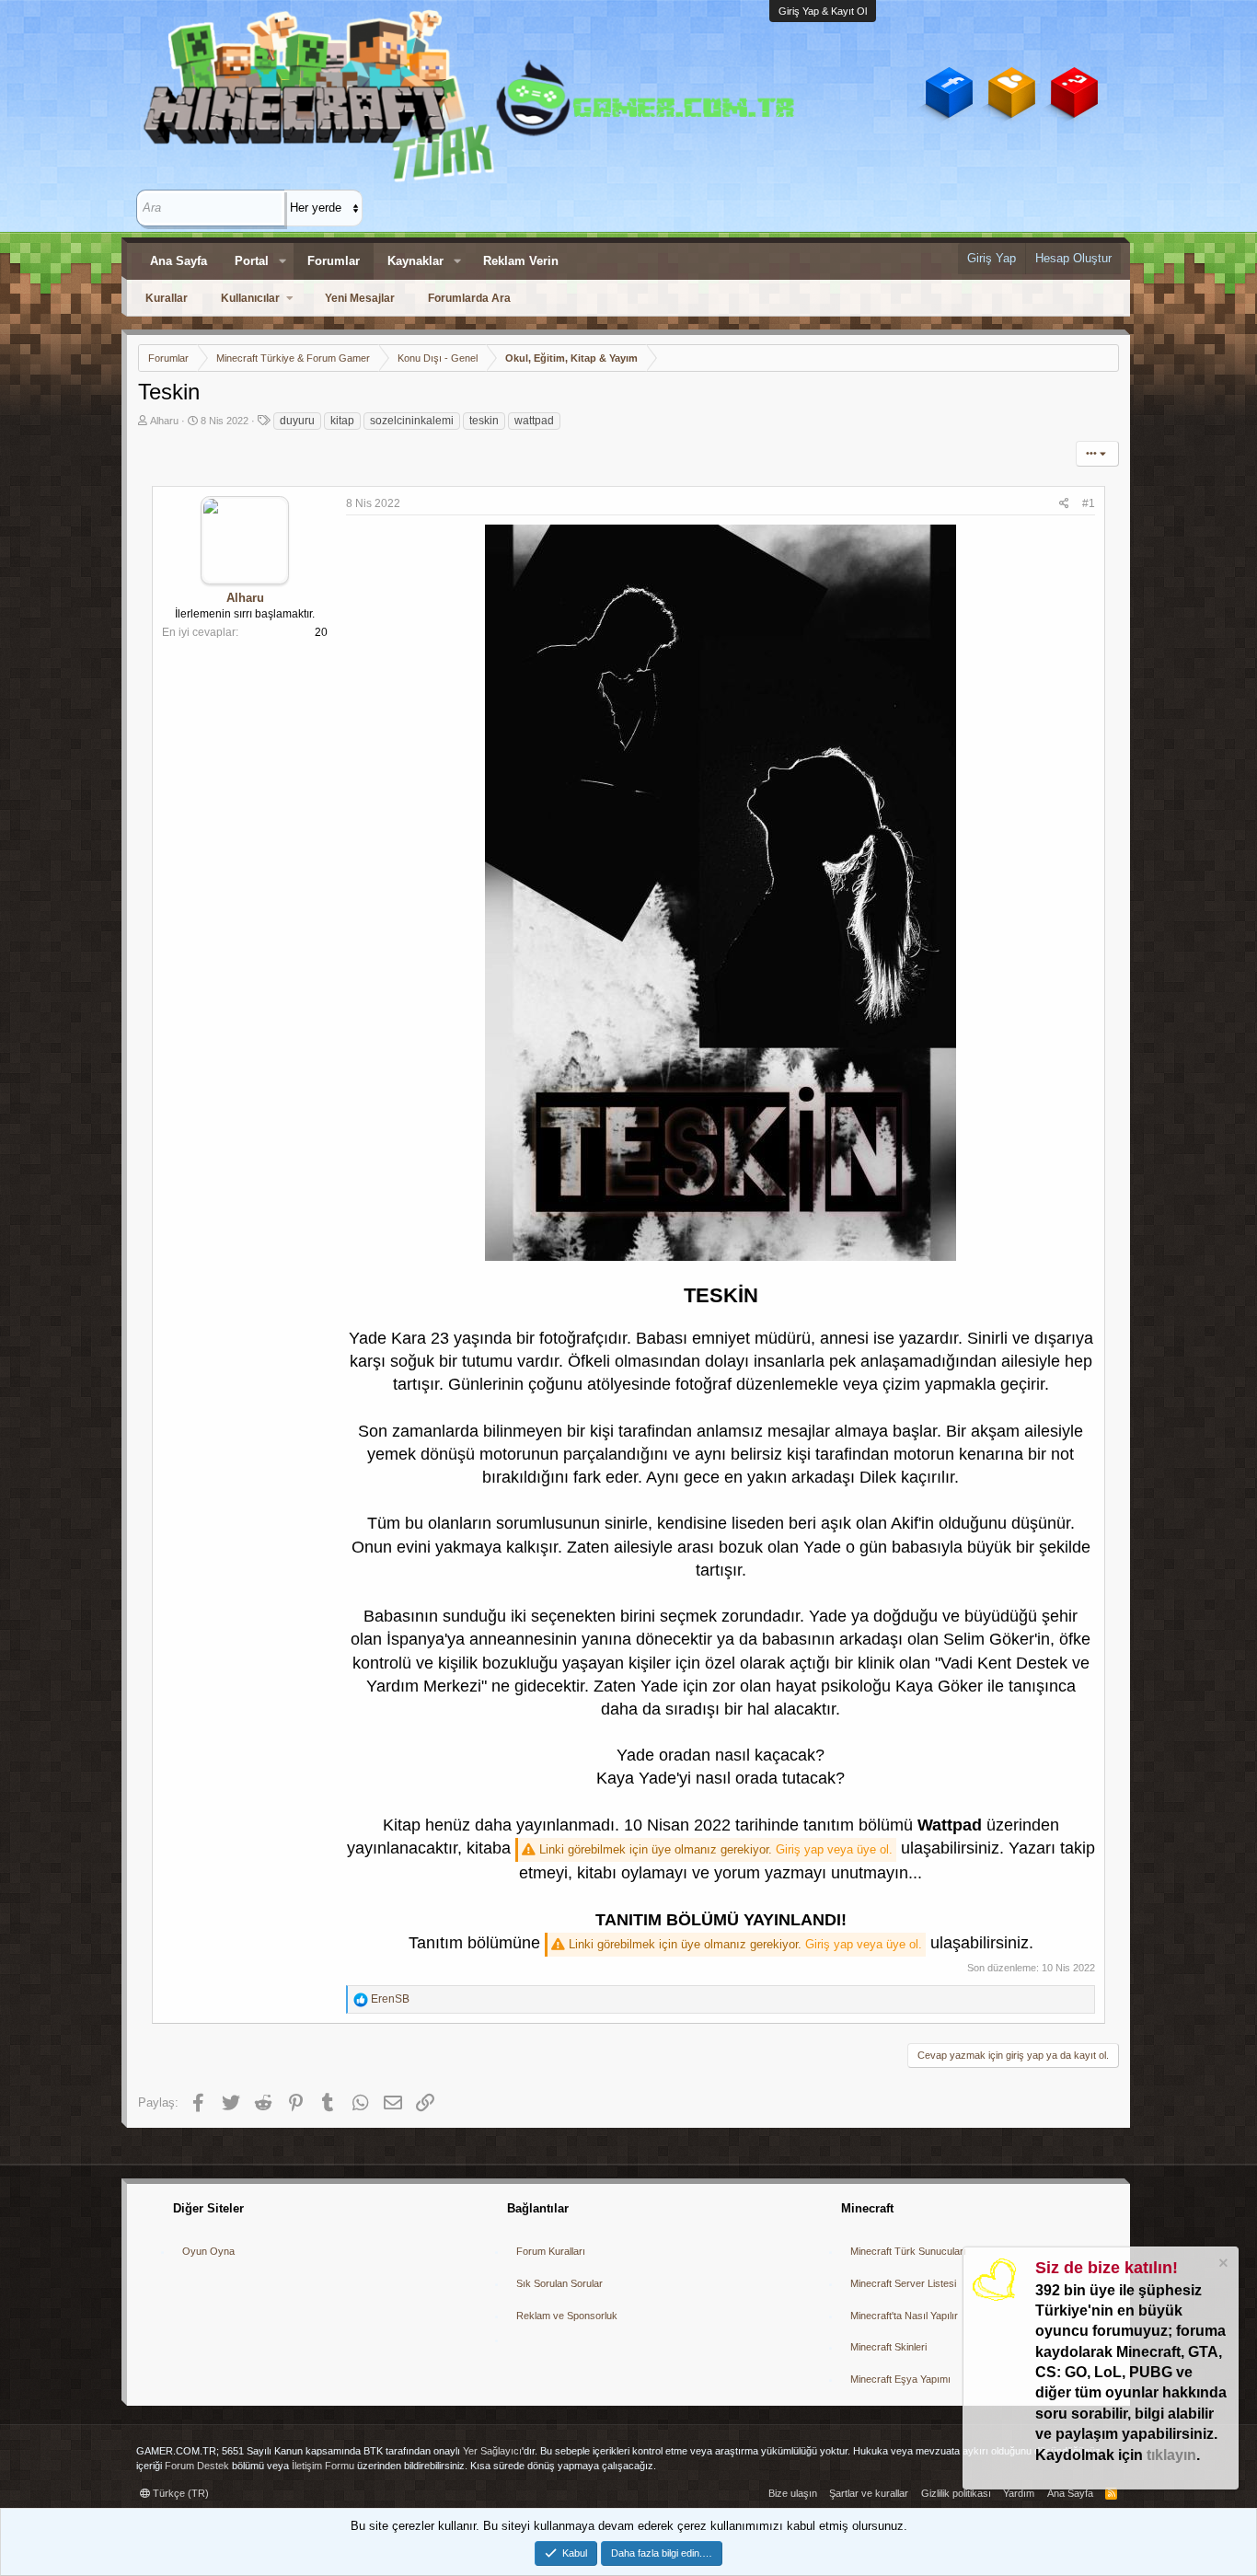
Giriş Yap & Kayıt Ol (823, 11)
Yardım (1019, 2493)
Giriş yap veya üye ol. (834, 1849)
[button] (283, 261)
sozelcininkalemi (412, 421)
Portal (252, 261)
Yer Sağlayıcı (492, 2451)
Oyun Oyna (208, 2251)
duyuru (297, 421)
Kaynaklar (415, 261)
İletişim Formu (323, 2466)
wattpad (534, 421)
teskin (484, 421)
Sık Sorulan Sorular (559, 2283)
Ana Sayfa (179, 261)
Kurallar (167, 298)
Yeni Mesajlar (360, 298)
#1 (1089, 503)
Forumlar (334, 261)
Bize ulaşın (793, 2493)
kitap (342, 421)
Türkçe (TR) (179, 2493)
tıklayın (1171, 2455)
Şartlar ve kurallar (869, 2493)
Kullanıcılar (250, 298)
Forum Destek (197, 2466)
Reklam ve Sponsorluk (567, 2316)
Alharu (164, 421)
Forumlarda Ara (469, 298)
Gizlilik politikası (956, 2493)
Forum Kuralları (551, 2251)
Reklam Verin (521, 261)
